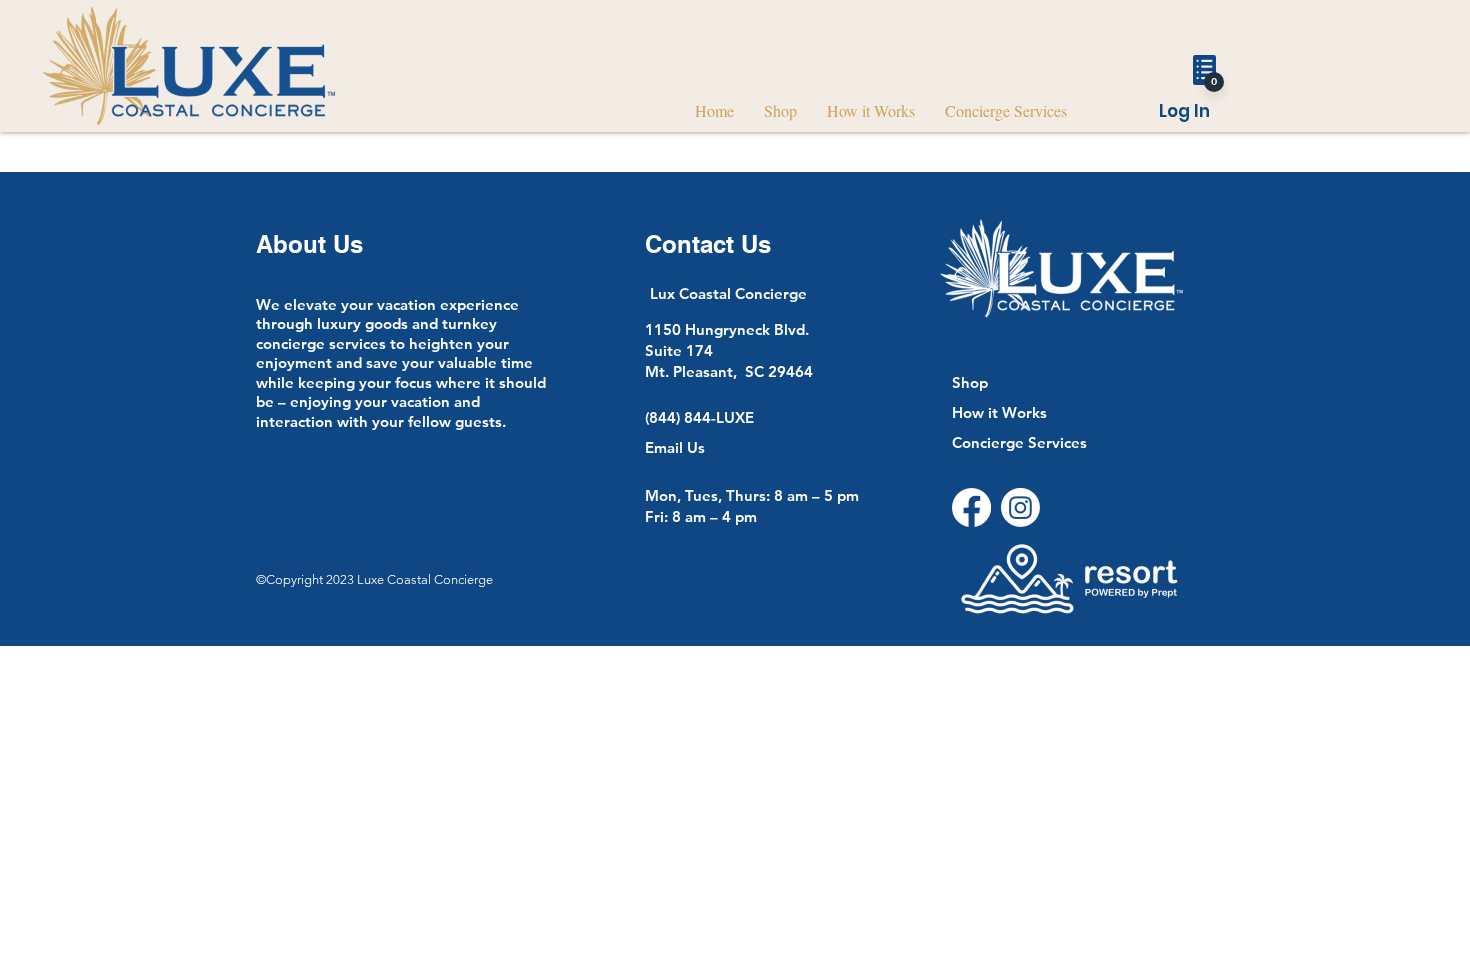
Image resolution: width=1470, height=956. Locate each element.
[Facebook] (971, 507)
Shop (970, 382)
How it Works (999, 412)
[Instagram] (1020, 507)
